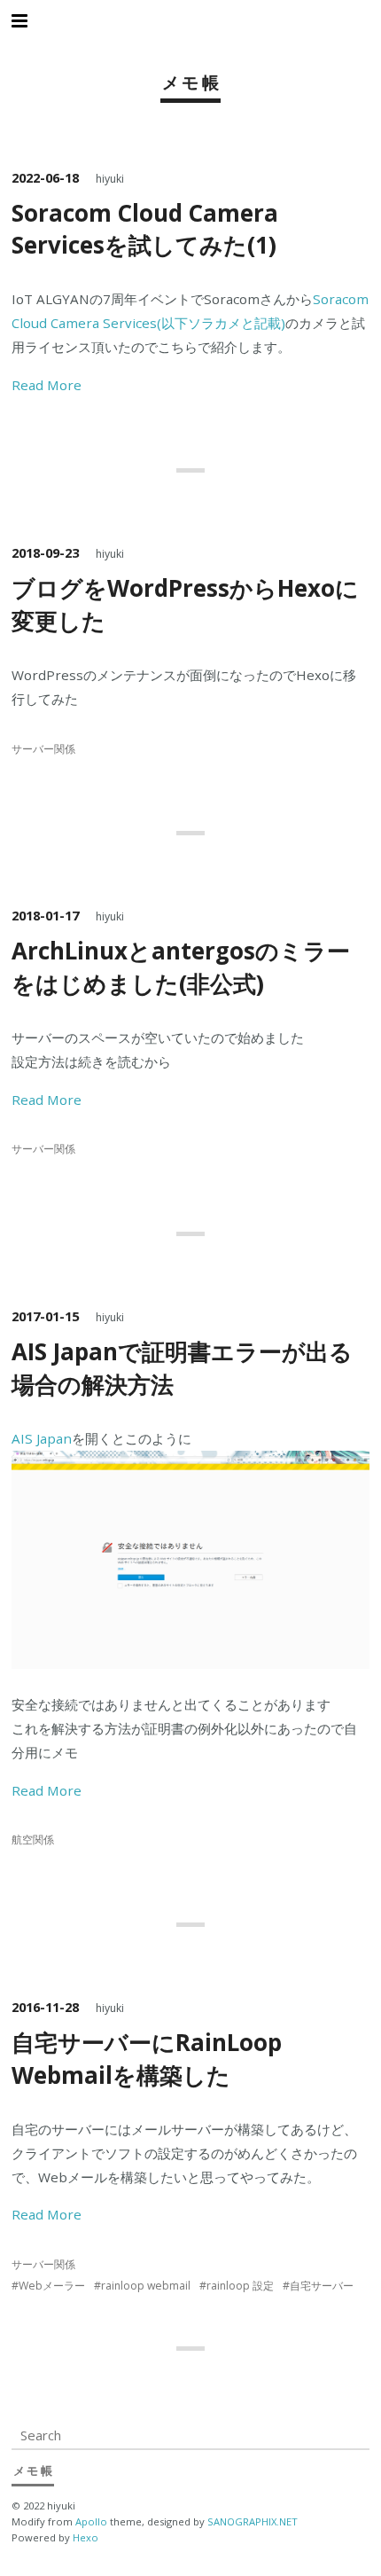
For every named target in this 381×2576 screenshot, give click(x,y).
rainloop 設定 (240, 2286)
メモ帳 (193, 82)
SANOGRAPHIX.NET (253, 2521)
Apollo (91, 2521)
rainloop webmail (146, 2286)
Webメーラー (52, 2286)
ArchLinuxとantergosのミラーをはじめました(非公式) (181, 967)
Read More (47, 385)
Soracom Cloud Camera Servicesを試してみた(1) (145, 229)
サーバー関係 (43, 749)
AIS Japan (42, 1438)
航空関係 (33, 1840)
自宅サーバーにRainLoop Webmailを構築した (147, 2059)
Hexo (86, 2537)
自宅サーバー (322, 2286)
